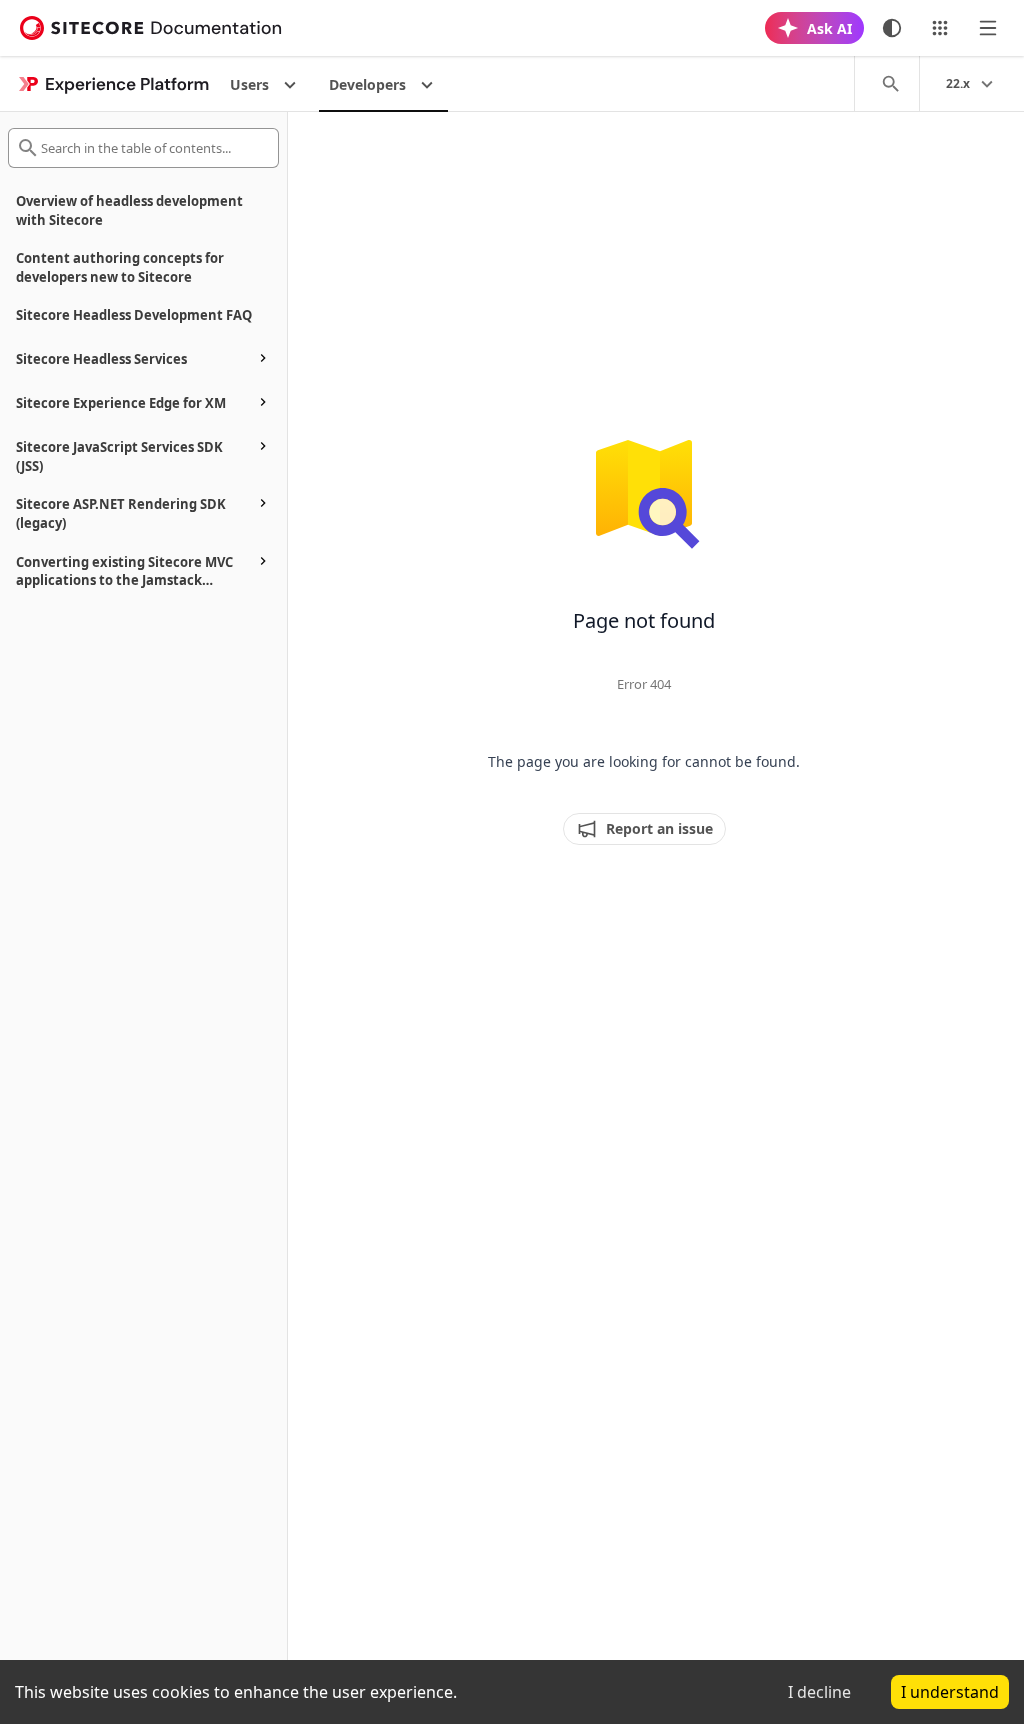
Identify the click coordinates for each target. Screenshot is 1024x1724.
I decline (819, 1692)
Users (249, 84)
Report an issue (659, 828)
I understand (950, 1692)
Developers (367, 84)
